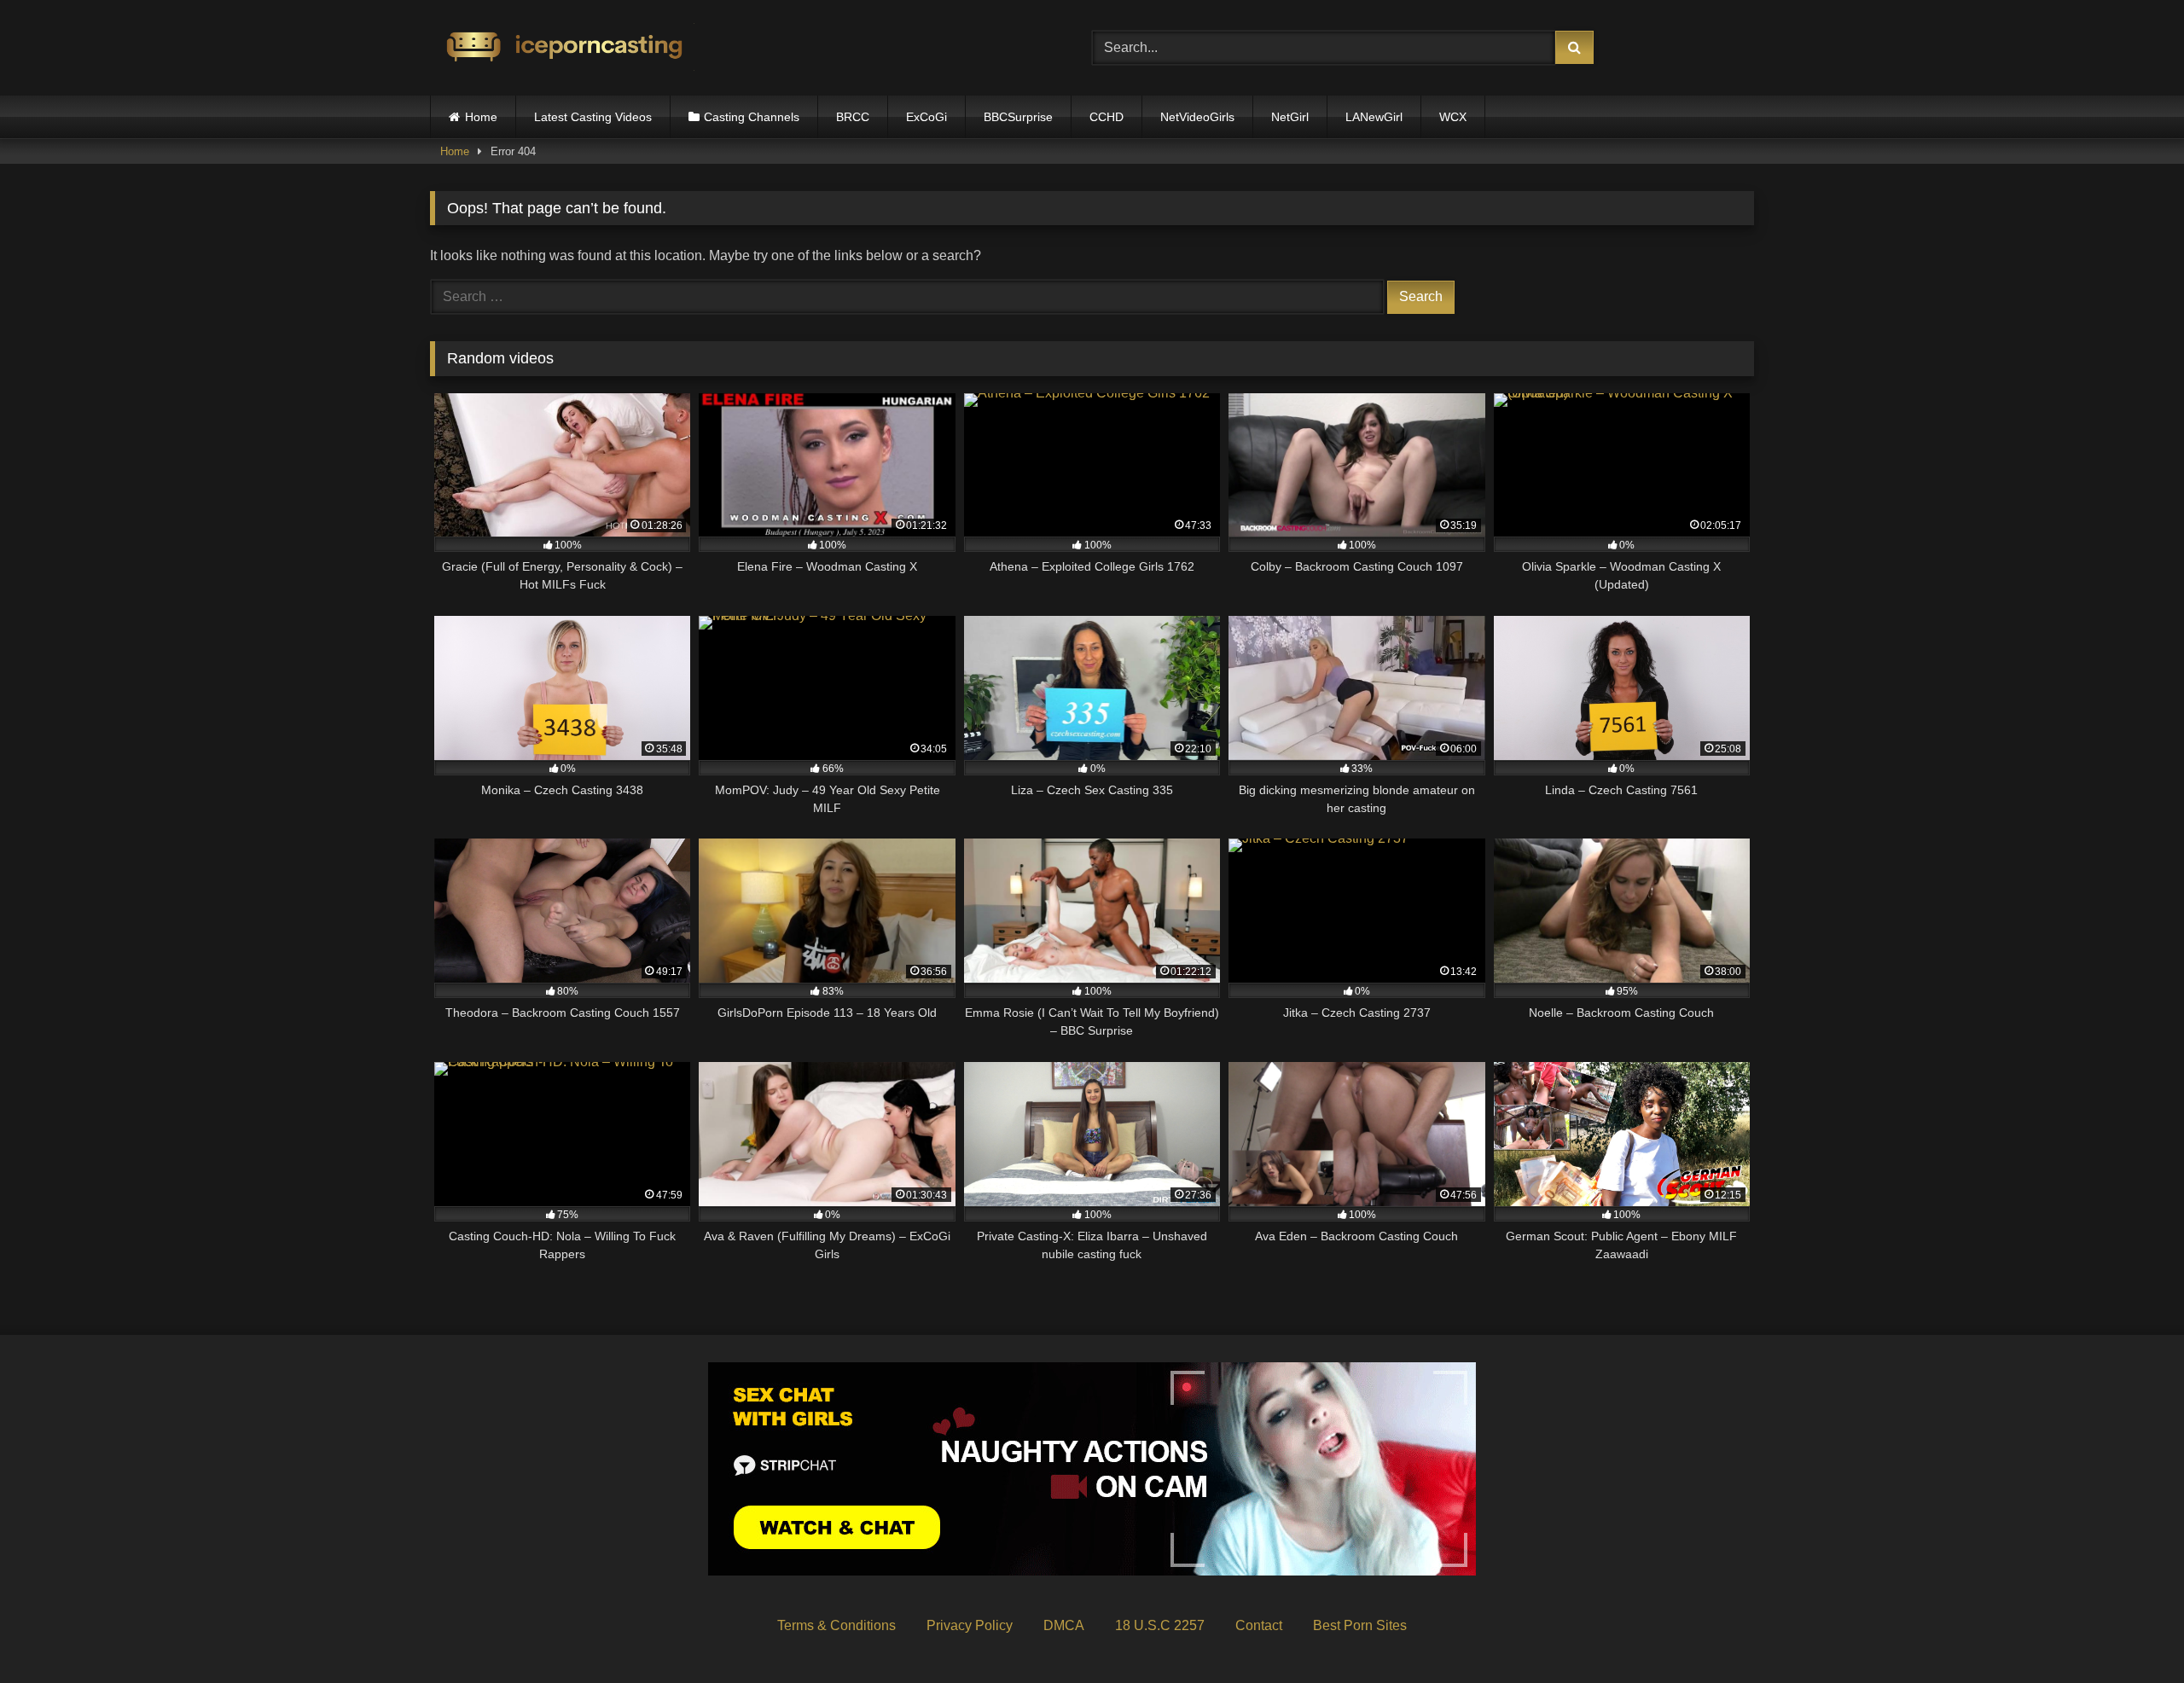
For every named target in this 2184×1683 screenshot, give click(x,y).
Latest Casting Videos (593, 117)
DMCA (1064, 1625)
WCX (1453, 117)
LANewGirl (1374, 117)
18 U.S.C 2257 (1160, 1625)
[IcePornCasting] (562, 48)
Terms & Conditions (836, 1625)
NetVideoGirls (1197, 117)
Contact (1259, 1625)
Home (481, 117)
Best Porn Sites (1360, 1625)
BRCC (853, 117)
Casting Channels (752, 117)
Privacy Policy (970, 1625)
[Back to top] (2131, 1632)
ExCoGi (926, 117)
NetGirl (1290, 117)
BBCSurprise (1018, 117)
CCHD (1107, 117)
